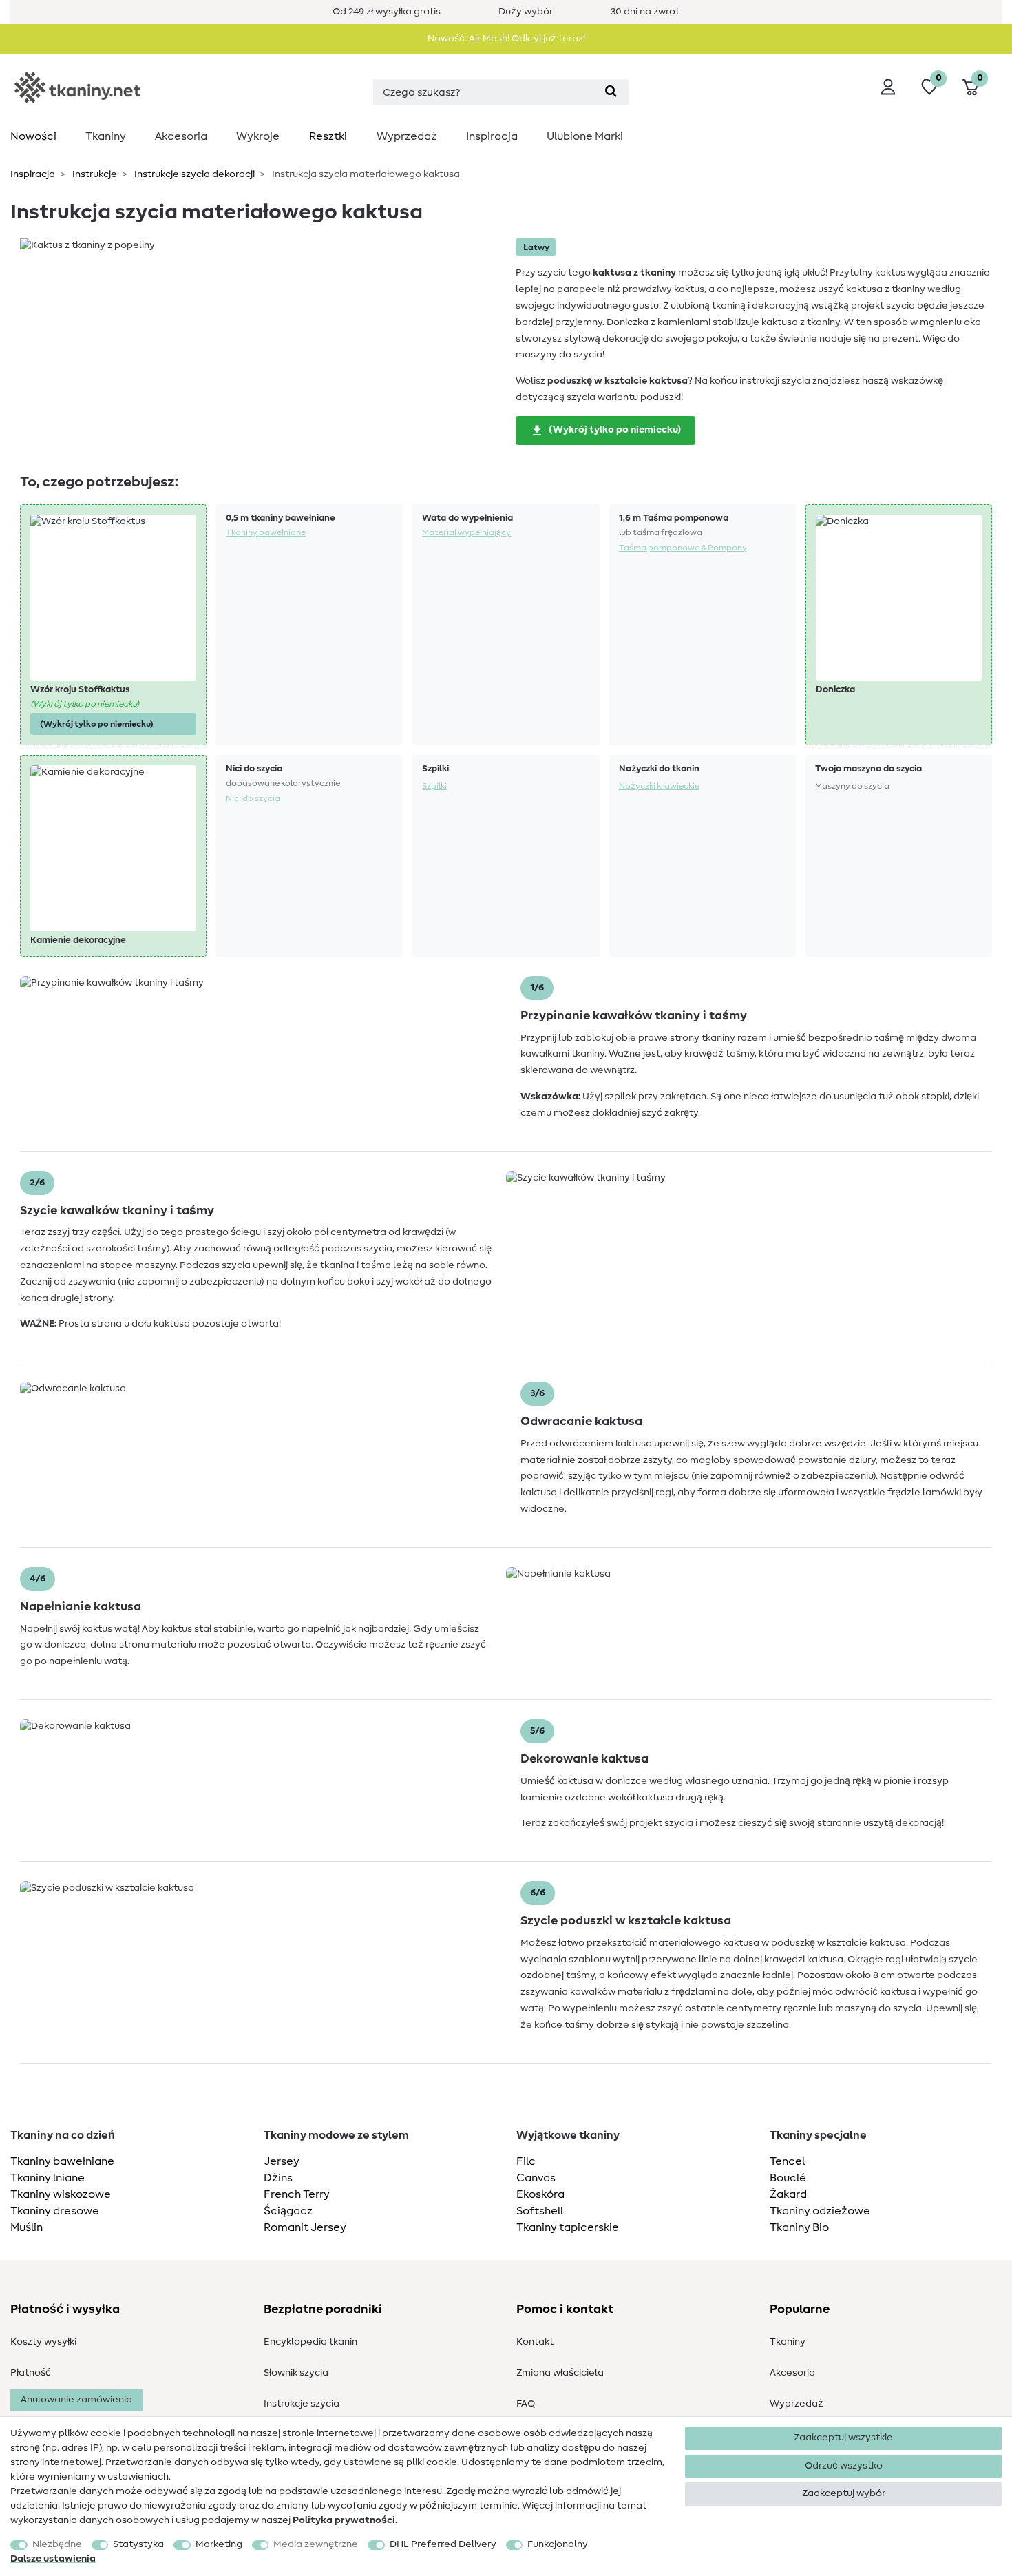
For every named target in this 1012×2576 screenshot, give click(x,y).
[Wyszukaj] (611, 92)
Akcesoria (181, 136)
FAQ (526, 2404)
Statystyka (138, 2544)
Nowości (33, 136)
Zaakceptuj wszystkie (843, 2438)
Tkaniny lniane (48, 2178)
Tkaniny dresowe (55, 2211)
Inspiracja (492, 136)
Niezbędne (57, 2544)
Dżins (278, 2178)
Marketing (219, 2544)
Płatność (31, 2373)
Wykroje (258, 136)
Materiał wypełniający (466, 532)
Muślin (27, 2227)
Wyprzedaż (407, 136)
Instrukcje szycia (302, 2404)
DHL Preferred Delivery (443, 2544)
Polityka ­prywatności (344, 2520)
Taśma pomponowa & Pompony (683, 548)
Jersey (282, 2161)
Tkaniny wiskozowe (61, 2194)
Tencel (787, 2161)
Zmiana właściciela (560, 2373)
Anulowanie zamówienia (76, 2400)
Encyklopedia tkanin (310, 2342)
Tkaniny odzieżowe (820, 2211)
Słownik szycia (296, 2373)
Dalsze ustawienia (53, 2559)
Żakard (788, 2194)
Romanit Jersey (305, 2227)
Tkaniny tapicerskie (568, 2227)
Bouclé (788, 2178)
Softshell (540, 2211)
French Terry (297, 2194)
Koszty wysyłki (43, 2342)
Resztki (328, 136)
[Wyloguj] (888, 87)
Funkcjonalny (558, 2544)
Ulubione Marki (585, 136)
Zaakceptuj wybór (844, 2493)
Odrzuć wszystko (844, 2466)
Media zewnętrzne (316, 2544)
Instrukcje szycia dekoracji (193, 174)
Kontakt (535, 2342)
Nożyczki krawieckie (659, 786)
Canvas (536, 2178)
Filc (526, 2161)
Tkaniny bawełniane (266, 532)
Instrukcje (94, 174)
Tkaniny (106, 136)
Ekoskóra (540, 2194)
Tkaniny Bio (799, 2227)
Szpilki (434, 786)
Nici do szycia (253, 798)
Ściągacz (288, 2211)
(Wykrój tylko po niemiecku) (615, 430)
